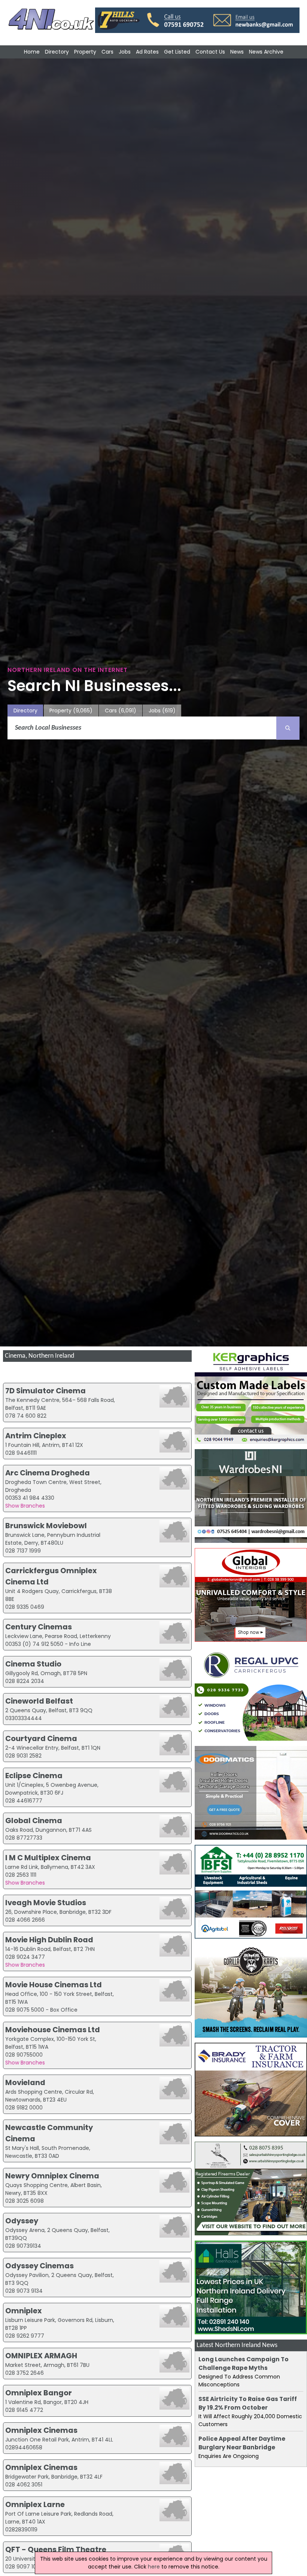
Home (32, 52)
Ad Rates (147, 52)
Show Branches (25, 1506)
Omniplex (24, 2311)
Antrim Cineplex (36, 1436)
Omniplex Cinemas (41, 2430)
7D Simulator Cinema (45, 1391)
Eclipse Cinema (34, 1776)
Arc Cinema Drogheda (48, 1473)
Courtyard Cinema (41, 1738)
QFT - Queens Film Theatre (56, 2549)
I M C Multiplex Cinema (48, 1858)
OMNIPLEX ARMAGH (41, 2356)
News (237, 52)
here (154, 2567)
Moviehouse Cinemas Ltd (53, 2030)
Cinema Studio (33, 1664)
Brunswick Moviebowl (46, 1526)
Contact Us (210, 52)
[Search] (288, 728)
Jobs (125, 52)
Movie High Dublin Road (49, 1940)
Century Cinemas (39, 1627)
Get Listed (177, 52)
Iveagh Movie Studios (46, 1903)
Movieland (25, 2082)
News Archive (266, 52)
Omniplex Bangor (39, 2393)
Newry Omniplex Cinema (52, 2176)
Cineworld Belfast (39, 1701)
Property (85, 52)
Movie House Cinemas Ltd (54, 1985)
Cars (107, 52)
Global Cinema (34, 1821)
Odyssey (22, 2221)
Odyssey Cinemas (39, 2266)
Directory (57, 52)
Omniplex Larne (35, 2504)
